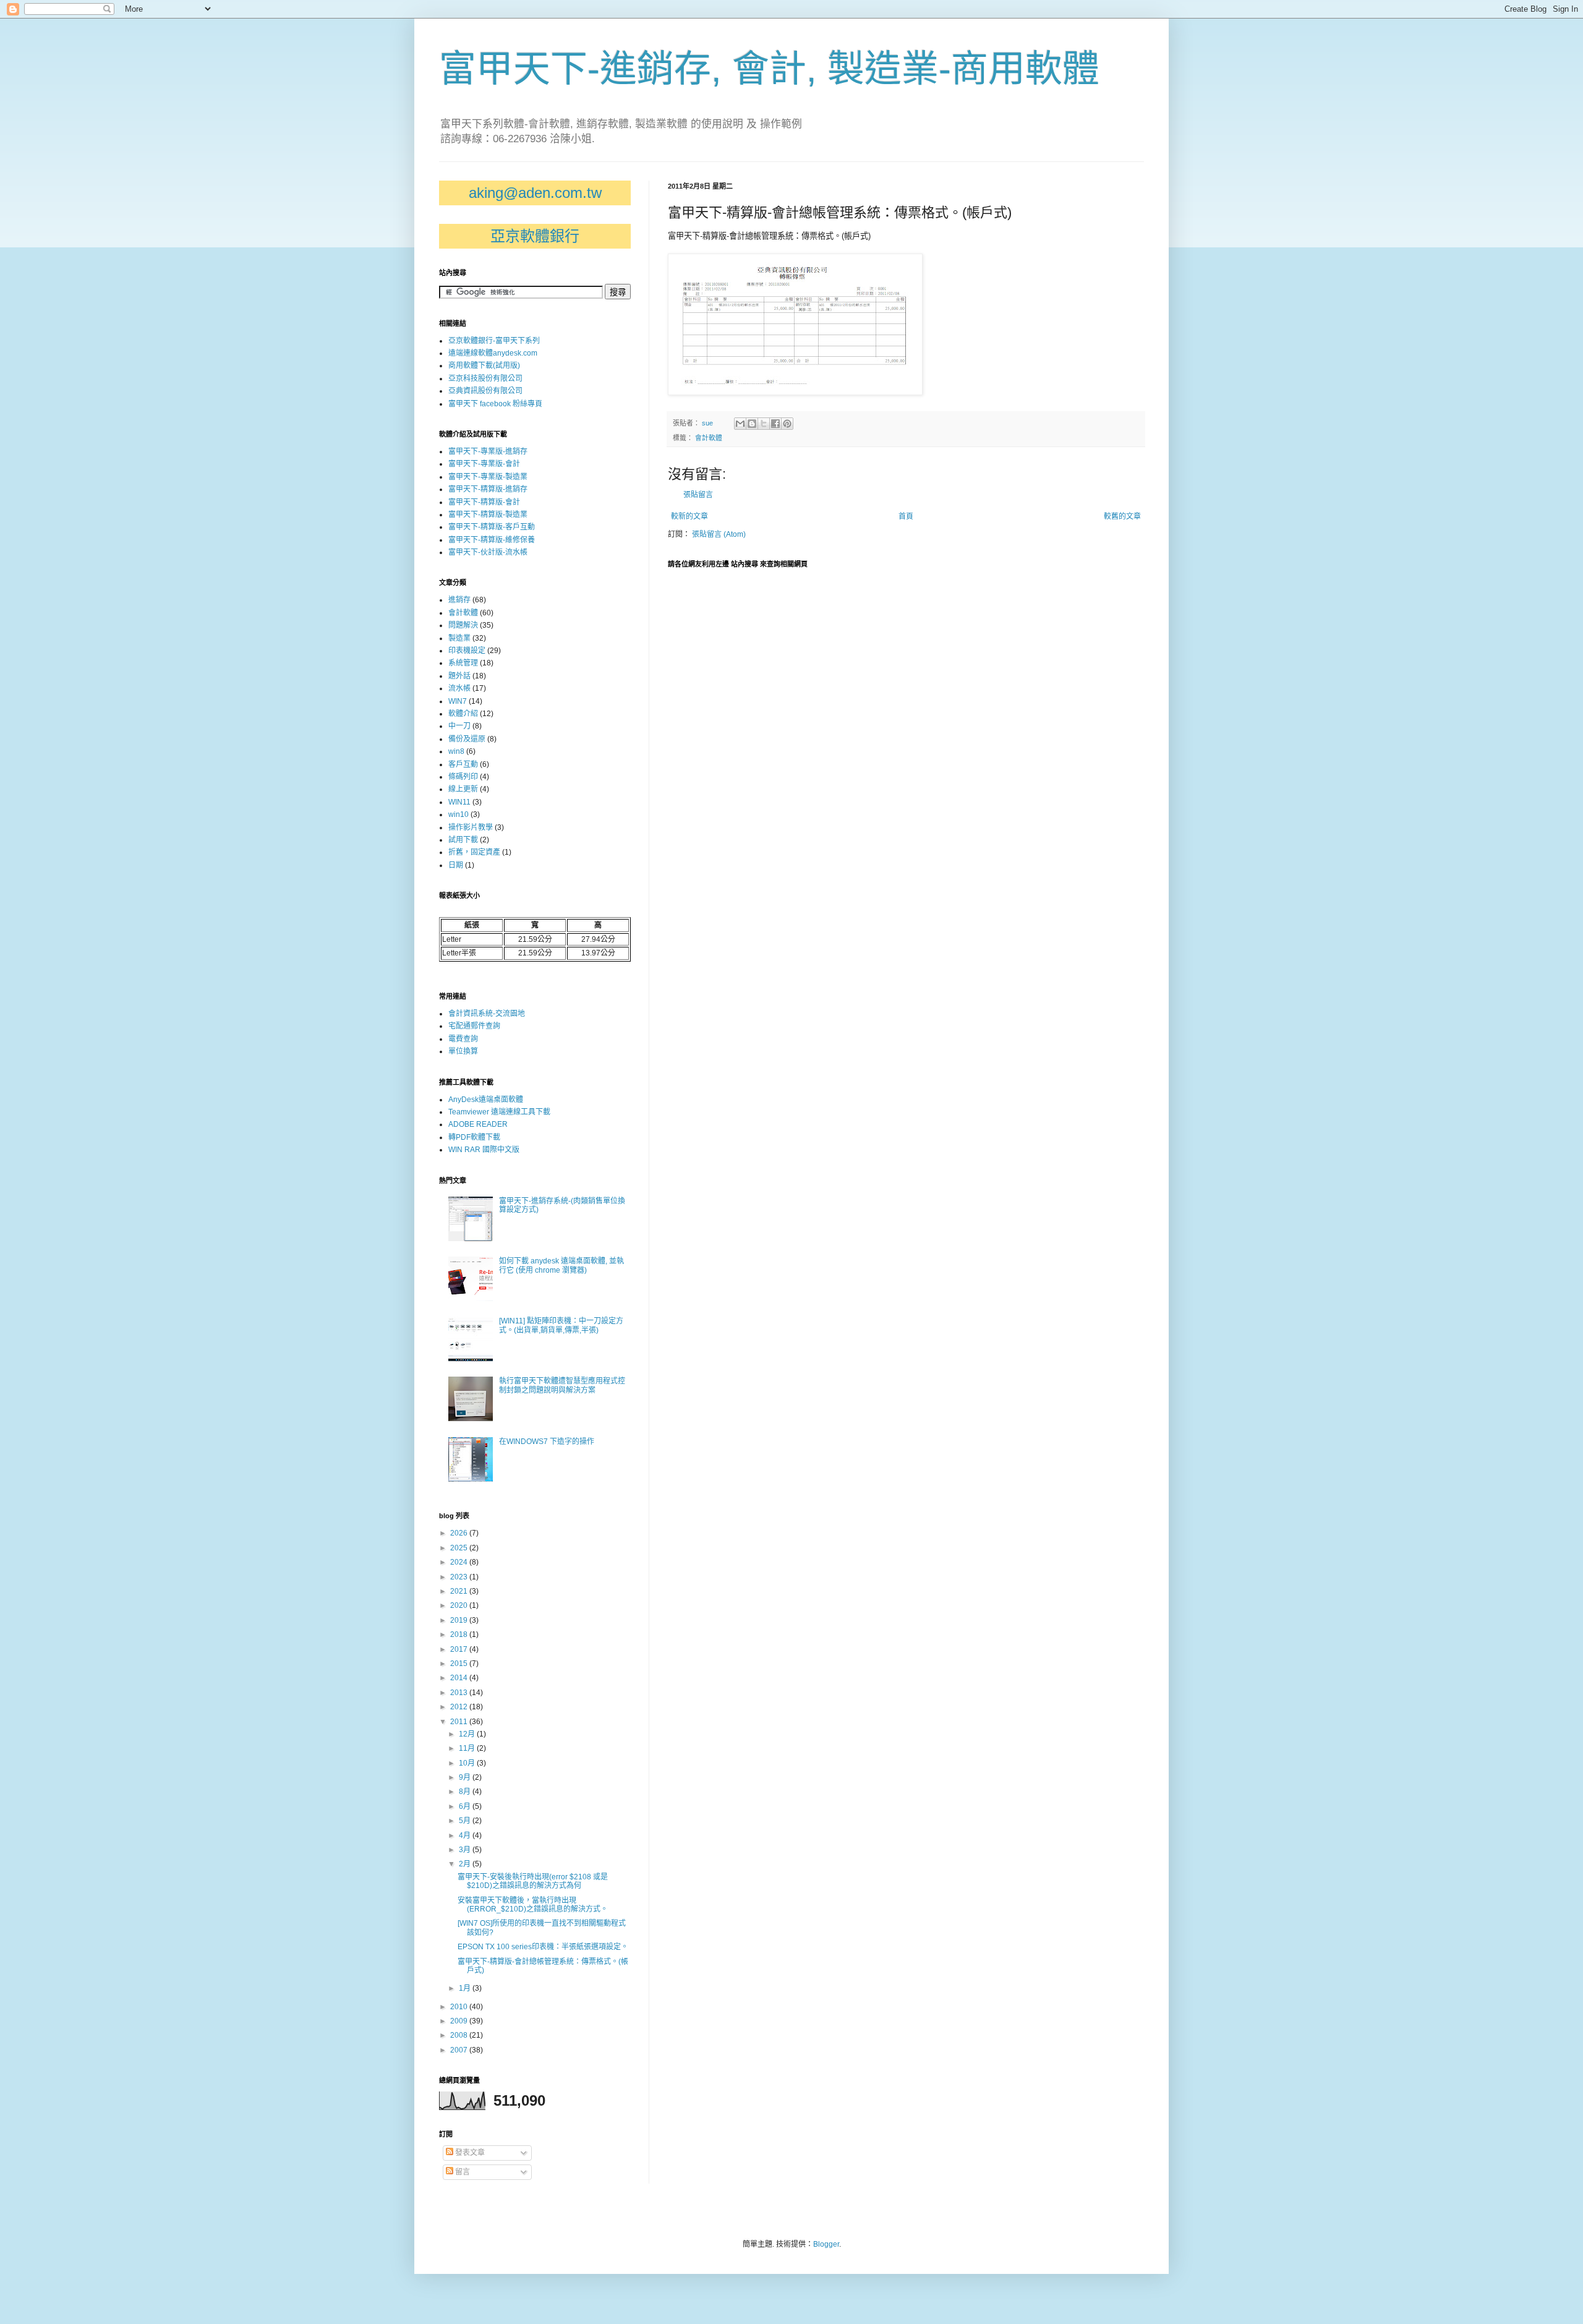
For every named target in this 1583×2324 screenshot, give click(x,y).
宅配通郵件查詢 (474, 1026)
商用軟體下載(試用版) (484, 365)
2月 (466, 1864)
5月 (466, 1821)
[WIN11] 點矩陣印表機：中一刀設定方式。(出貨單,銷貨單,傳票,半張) (561, 1325)
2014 (460, 1678)
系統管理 (463, 663)
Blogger (826, 2244)
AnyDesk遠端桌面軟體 (486, 1100)
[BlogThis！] (752, 424)
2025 (460, 1548)
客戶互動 (463, 764)
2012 (460, 1707)
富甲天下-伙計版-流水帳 (488, 552)
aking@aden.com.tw (535, 193)
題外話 (459, 676)
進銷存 (459, 600)
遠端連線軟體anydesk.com (493, 353)
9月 (466, 1777)
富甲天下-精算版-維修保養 (492, 540)
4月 (466, 1835)
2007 (460, 2050)
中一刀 (459, 726)
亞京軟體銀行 (535, 236)
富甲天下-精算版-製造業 (488, 515)
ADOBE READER (478, 1124)
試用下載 (463, 840)
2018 (460, 1634)
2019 (460, 1620)
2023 (460, 1577)
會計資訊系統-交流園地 (487, 1014)
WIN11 (459, 802)
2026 (460, 1533)
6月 (466, 1806)
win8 (456, 751)
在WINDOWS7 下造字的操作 (547, 1442)
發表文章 (469, 2153)
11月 (468, 1748)
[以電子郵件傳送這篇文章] (740, 424)
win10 (459, 814)
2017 (460, 1649)
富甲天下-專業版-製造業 (488, 477)
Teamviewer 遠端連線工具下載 (499, 1112)
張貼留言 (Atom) (719, 534)
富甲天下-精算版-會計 (484, 502)
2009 (460, 2021)
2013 (460, 1693)
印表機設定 (467, 651)
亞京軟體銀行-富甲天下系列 (494, 341)
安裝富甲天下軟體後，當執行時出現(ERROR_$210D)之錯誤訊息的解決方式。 (533, 1905)
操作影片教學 (471, 827)
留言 (462, 2172)
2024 (460, 1562)
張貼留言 (698, 495)
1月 (466, 1988)
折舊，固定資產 (474, 852)
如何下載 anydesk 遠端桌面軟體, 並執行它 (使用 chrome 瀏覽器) (561, 1265)
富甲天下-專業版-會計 (484, 464)
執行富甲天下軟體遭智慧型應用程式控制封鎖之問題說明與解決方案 (562, 1385)
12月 (468, 1734)
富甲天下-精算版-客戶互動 (492, 527)
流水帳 (459, 688)
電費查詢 (463, 1039)
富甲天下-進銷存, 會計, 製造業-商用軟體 (769, 69)
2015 (460, 1664)
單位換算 (463, 1051)
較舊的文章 (1122, 516)
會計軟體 (709, 438)
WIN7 (458, 701)
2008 (460, 2035)
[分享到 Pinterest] (787, 424)
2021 (460, 1591)
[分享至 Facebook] (775, 424)
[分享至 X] (764, 424)
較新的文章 (689, 516)
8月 (466, 1792)
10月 (468, 1763)
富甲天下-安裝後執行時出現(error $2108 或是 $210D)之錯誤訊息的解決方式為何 (533, 1881)
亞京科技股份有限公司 (485, 378)
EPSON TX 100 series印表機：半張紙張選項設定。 (543, 1947)
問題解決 (463, 625)
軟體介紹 (463, 714)
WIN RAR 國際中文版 (484, 1150)
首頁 (906, 516)
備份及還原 (467, 739)
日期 (456, 865)
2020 (460, 1605)
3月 (466, 1850)
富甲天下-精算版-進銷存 (488, 489)
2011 (460, 1722)
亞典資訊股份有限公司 (485, 391)
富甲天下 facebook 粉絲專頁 (495, 404)
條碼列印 (463, 777)
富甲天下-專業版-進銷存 (488, 451)
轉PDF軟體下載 (474, 1137)
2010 (460, 2007)
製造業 (459, 638)
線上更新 (463, 789)
